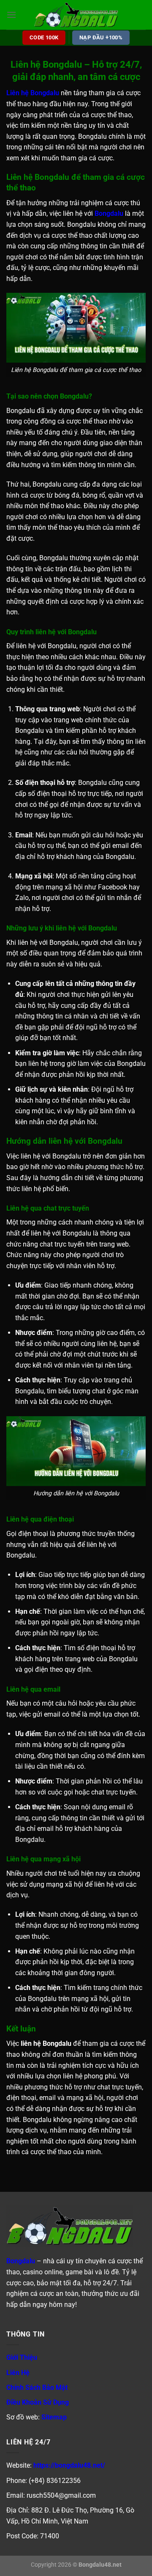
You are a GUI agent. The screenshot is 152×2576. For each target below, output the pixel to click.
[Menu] (11, 15)
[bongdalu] (76, 15)
